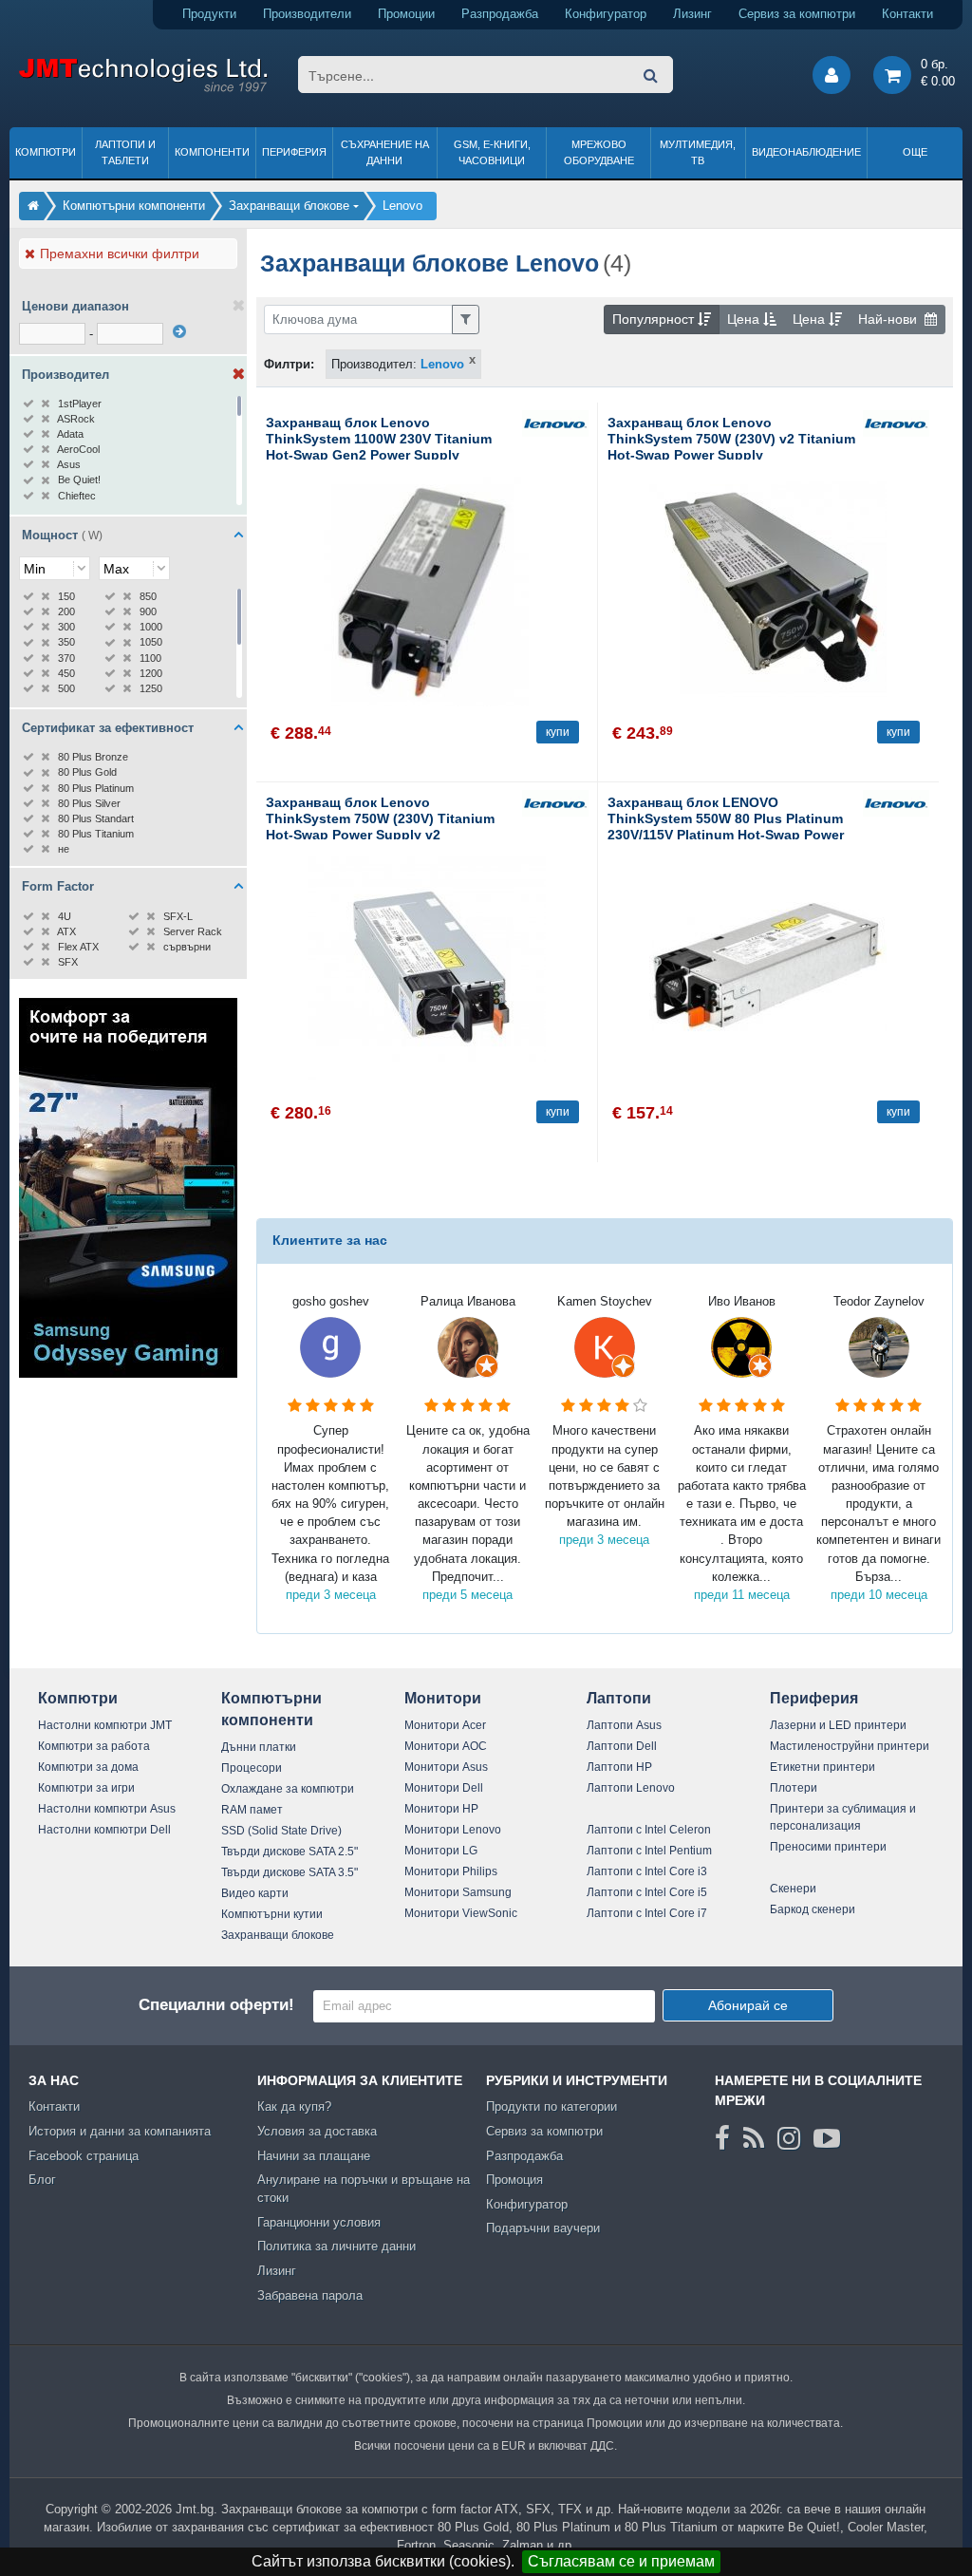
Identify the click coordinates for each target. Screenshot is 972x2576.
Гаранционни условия (319, 2222)
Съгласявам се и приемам (621, 2561)
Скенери (793, 1889)
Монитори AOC (446, 1746)
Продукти (209, 14)
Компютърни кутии (272, 1914)
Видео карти (255, 1893)
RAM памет (252, 1810)
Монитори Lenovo (453, 1830)
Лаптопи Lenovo (631, 1788)
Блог (42, 2180)
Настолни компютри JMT (105, 1725)
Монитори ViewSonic (461, 1913)
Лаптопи (619, 1698)
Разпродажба (500, 14)
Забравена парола (310, 2295)
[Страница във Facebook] (722, 2138)
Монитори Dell (444, 1788)
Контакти (907, 14)
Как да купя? (294, 2106)
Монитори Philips (451, 1871)
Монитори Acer (445, 1725)
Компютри (46, 152)
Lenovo (442, 364)
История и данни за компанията (120, 2131)
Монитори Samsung (458, 1892)
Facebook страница (84, 2156)
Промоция (514, 2180)
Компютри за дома (88, 1767)
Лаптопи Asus (624, 1725)
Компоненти (212, 152)
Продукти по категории (551, 2106)
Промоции (406, 14)
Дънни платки (259, 1747)
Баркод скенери (813, 1909)
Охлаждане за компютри (288, 1789)
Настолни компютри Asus (107, 1809)
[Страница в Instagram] (789, 2138)
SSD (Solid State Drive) (281, 1831)
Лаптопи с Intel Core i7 (647, 1913)
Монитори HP (441, 1809)
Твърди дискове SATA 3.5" (290, 1872)
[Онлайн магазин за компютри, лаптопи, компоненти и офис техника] (143, 89)
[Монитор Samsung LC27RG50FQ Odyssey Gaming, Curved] (128, 1373)
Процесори (252, 1768)
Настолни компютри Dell (104, 1830)
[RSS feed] (754, 2138)
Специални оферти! (216, 2005)
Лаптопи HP (619, 1767)
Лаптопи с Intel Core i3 (647, 1871)
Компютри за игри (86, 1788)
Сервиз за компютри (797, 14)
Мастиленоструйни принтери (850, 1746)
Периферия (294, 152)
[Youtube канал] (827, 2138)
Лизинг (692, 14)
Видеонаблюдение (806, 152)
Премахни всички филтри (120, 254)
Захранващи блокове (278, 1935)
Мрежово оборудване (599, 152)
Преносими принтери (828, 1847)
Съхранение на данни (385, 152)
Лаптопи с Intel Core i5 (647, 1892)
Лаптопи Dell (622, 1746)
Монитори (443, 1698)
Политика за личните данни (336, 2246)
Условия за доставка (317, 2131)
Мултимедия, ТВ (698, 152)
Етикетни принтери (822, 1767)
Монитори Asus (446, 1767)
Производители (307, 14)
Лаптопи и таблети (125, 152)
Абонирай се (748, 2005)
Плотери (794, 1788)
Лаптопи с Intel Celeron (649, 1830)
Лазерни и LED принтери (838, 1725)
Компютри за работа (94, 1746)
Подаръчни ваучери (543, 2228)
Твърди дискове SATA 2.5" (290, 1852)
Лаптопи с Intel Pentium (649, 1851)
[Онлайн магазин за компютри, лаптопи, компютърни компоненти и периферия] (33, 206)
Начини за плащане (314, 2156)
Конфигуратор (606, 14)
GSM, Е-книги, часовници (492, 152)
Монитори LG (441, 1851)
